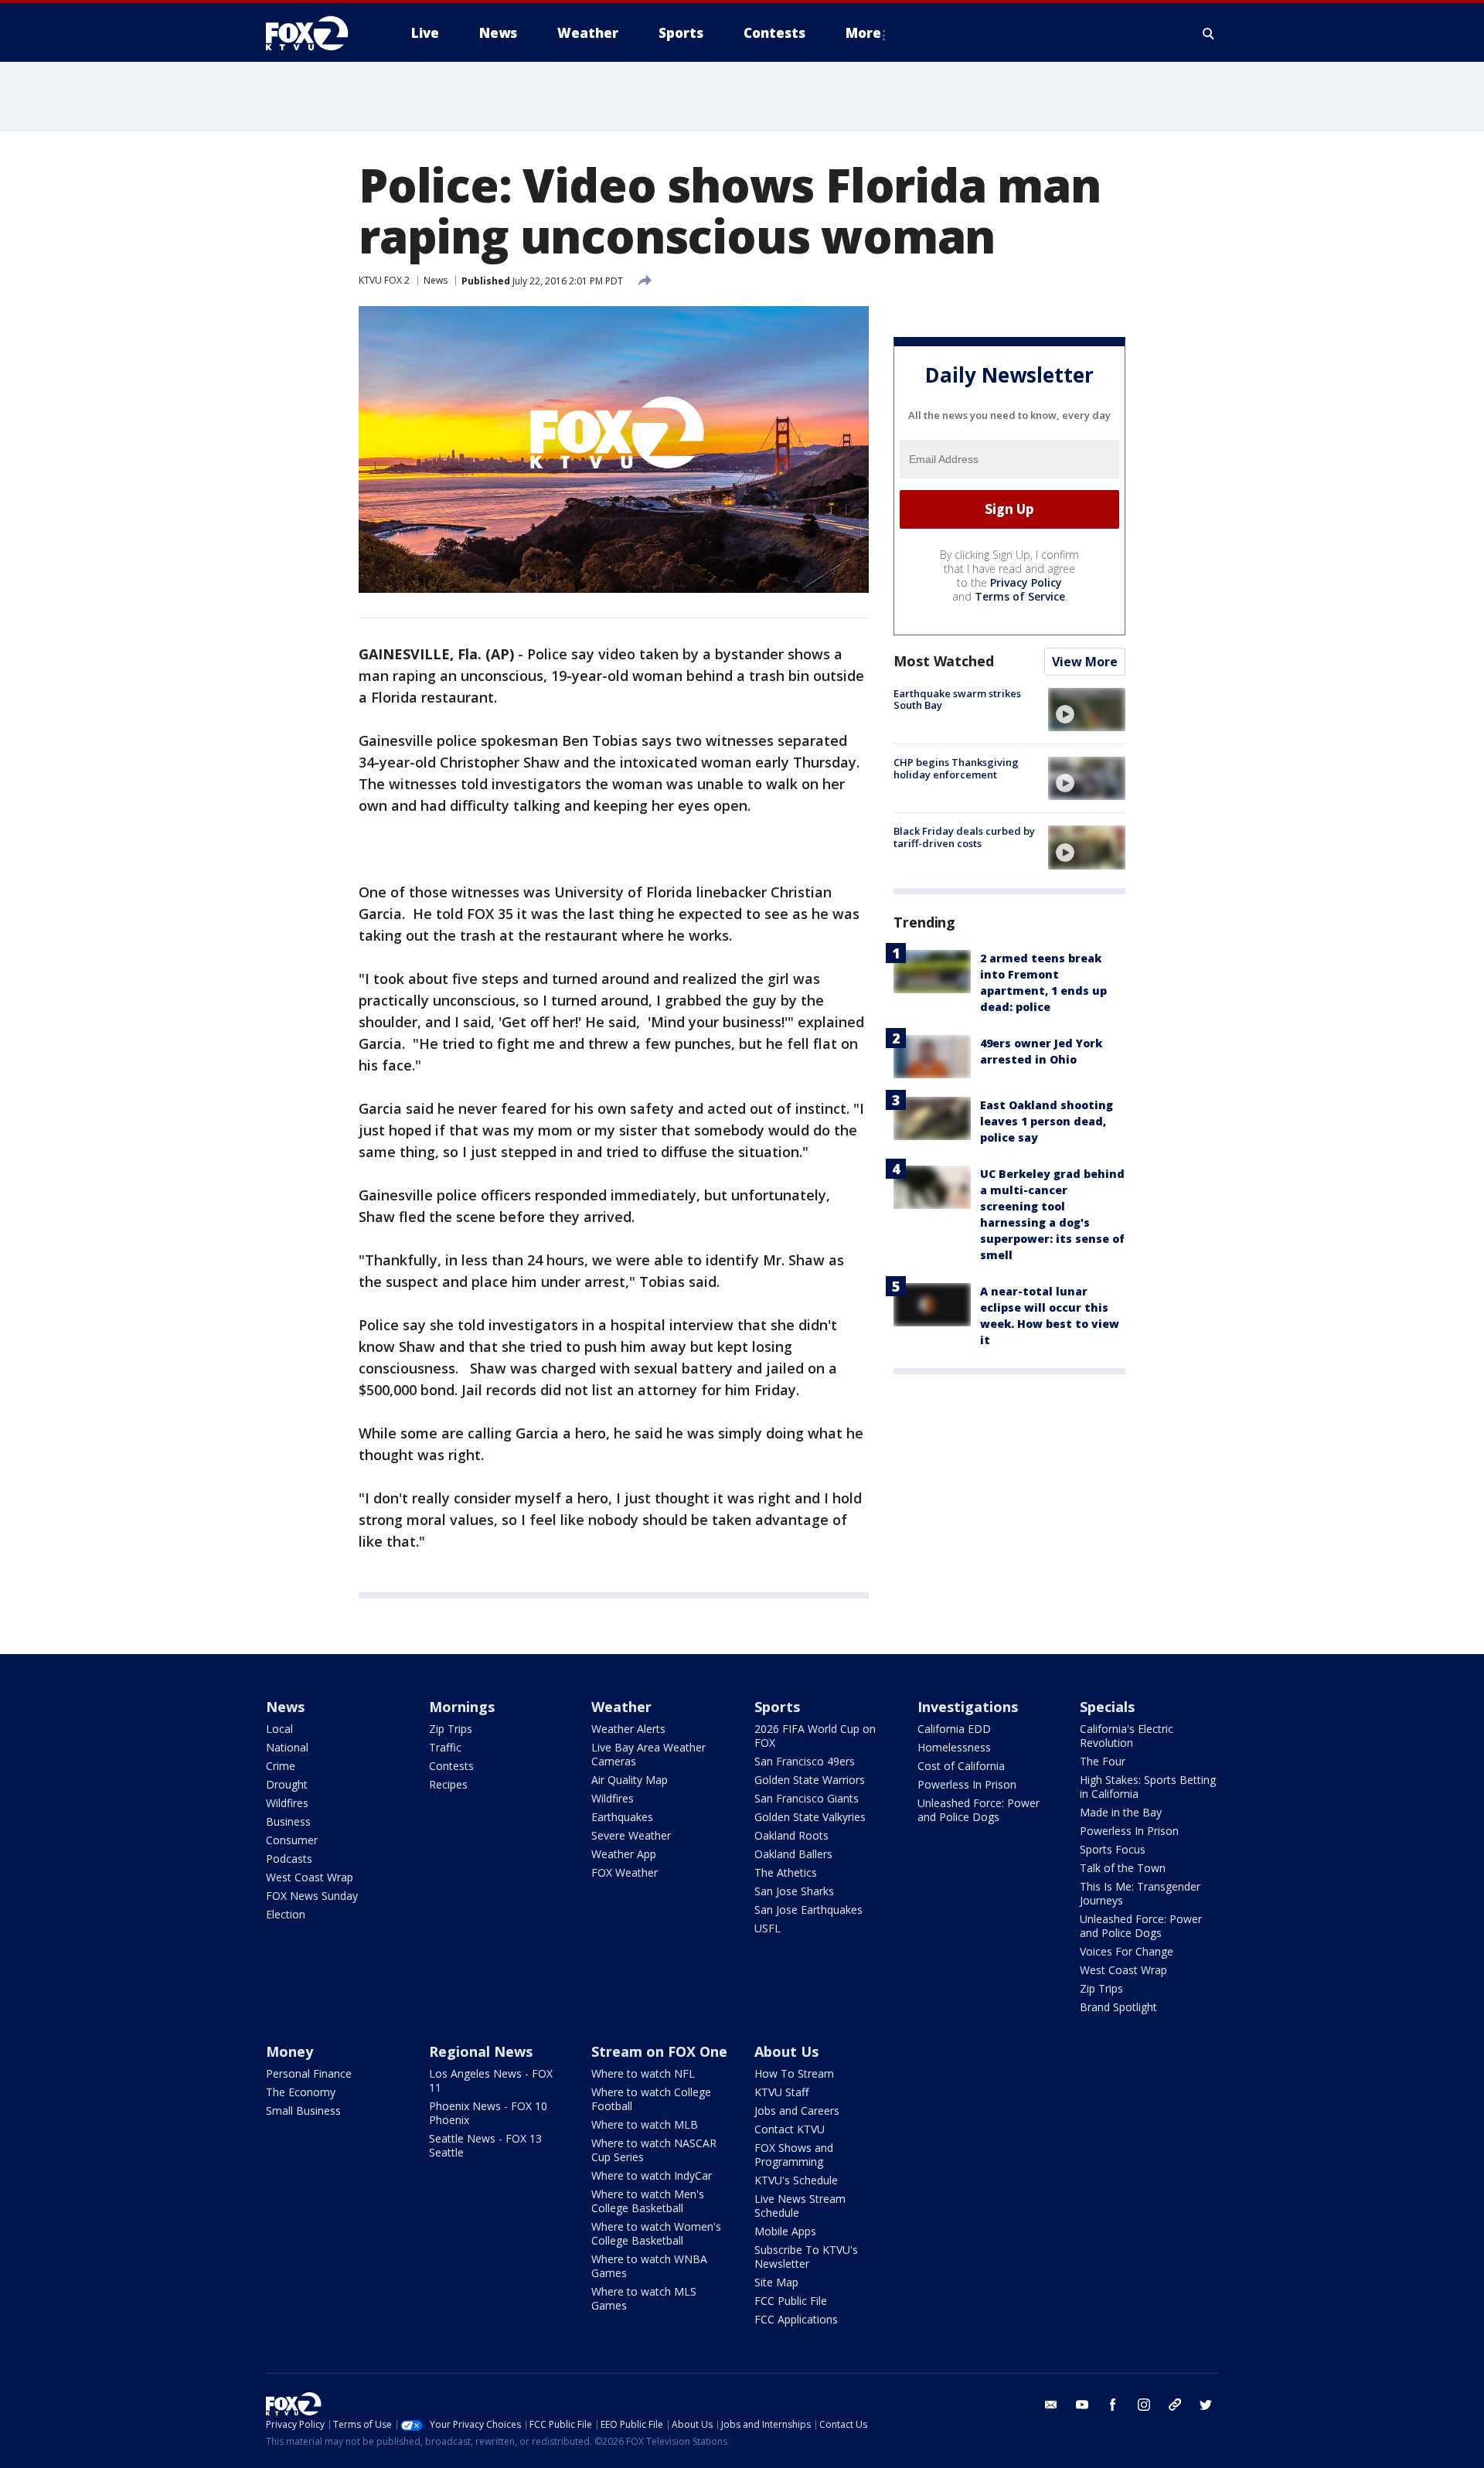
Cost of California (961, 1766)
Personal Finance (309, 2073)
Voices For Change (1127, 1951)
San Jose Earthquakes (808, 1910)
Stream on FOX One (659, 2051)
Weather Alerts (628, 1729)
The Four (1103, 1761)
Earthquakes (622, 1817)
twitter (1206, 2405)
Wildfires (287, 1803)
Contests (451, 1766)
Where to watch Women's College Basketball (656, 2233)
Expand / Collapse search (1209, 33)
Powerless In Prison (967, 1784)
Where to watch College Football (651, 2099)
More (863, 33)
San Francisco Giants (807, 1798)
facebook (1113, 2405)
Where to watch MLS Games (644, 2298)
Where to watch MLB (645, 2124)
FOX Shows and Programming (794, 2155)
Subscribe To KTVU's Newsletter (806, 2257)
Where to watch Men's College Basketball (648, 2201)
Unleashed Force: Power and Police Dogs (979, 1810)
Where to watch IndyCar (652, 2175)
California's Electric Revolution (1127, 1736)
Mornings (462, 1707)
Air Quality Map (630, 1780)
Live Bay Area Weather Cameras (648, 1754)
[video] (1087, 710)
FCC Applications (796, 2319)
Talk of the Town (1123, 1868)
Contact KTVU (790, 2129)
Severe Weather (631, 1835)
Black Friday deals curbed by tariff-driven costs (964, 837)
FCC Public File (791, 2301)
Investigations (968, 1707)
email (1051, 2405)
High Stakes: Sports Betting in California (1148, 1787)
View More (1085, 662)
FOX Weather (625, 1872)
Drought (287, 1784)
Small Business (303, 2111)
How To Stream (794, 2073)
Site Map (776, 2282)
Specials (1107, 1707)
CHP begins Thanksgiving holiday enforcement (956, 768)
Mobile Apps (785, 2231)
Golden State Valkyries (810, 1817)
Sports (777, 1707)
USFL (768, 1928)
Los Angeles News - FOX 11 (491, 2080)
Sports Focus (1113, 1849)
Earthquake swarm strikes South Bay (957, 700)
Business (288, 1821)
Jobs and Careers (797, 2111)
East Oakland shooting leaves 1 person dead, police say (1047, 1121)
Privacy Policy (1026, 582)
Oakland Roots (791, 1835)
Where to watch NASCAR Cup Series (654, 2150)
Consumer (292, 1840)
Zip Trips (451, 1729)
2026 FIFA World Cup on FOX (815, 1736)
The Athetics (786, 1872)
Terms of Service (1020, 596)
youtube (1082, 2405)
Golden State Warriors (810, 1780)
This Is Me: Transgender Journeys (1140, 1893)
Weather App (624, 1854)
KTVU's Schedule (796, 2180)
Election (286, 1914)
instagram (1144, 2405)
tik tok (1175, 2405)
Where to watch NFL (643, 2073)
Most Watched (944, 661)
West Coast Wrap (310, 1877)
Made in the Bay (1121, 1812)
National (287, 1747)
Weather (621, 1707)
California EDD (954, 1729)
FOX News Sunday (312, 1896)
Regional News (481, 2051)
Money (289, 2051)
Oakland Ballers (793, 1854)
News (436, 280)
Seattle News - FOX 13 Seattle (485, 2145)
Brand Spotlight (1118, 2007)
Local (279, 1729)
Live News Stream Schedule (800, 2206)
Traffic (445, 1747)
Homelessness (954, 1747)
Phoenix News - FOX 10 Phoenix (488, 2113)
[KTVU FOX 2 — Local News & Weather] (317, 33)
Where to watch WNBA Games (649, 2266)
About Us (786, 2051)
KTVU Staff (781, 2092)
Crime (281, 1766)
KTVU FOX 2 (384, 280)
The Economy (301, 2092)
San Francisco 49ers (805, 1761)
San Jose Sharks (794, 1891)
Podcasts (289, 1859)
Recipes (448, 1784)
